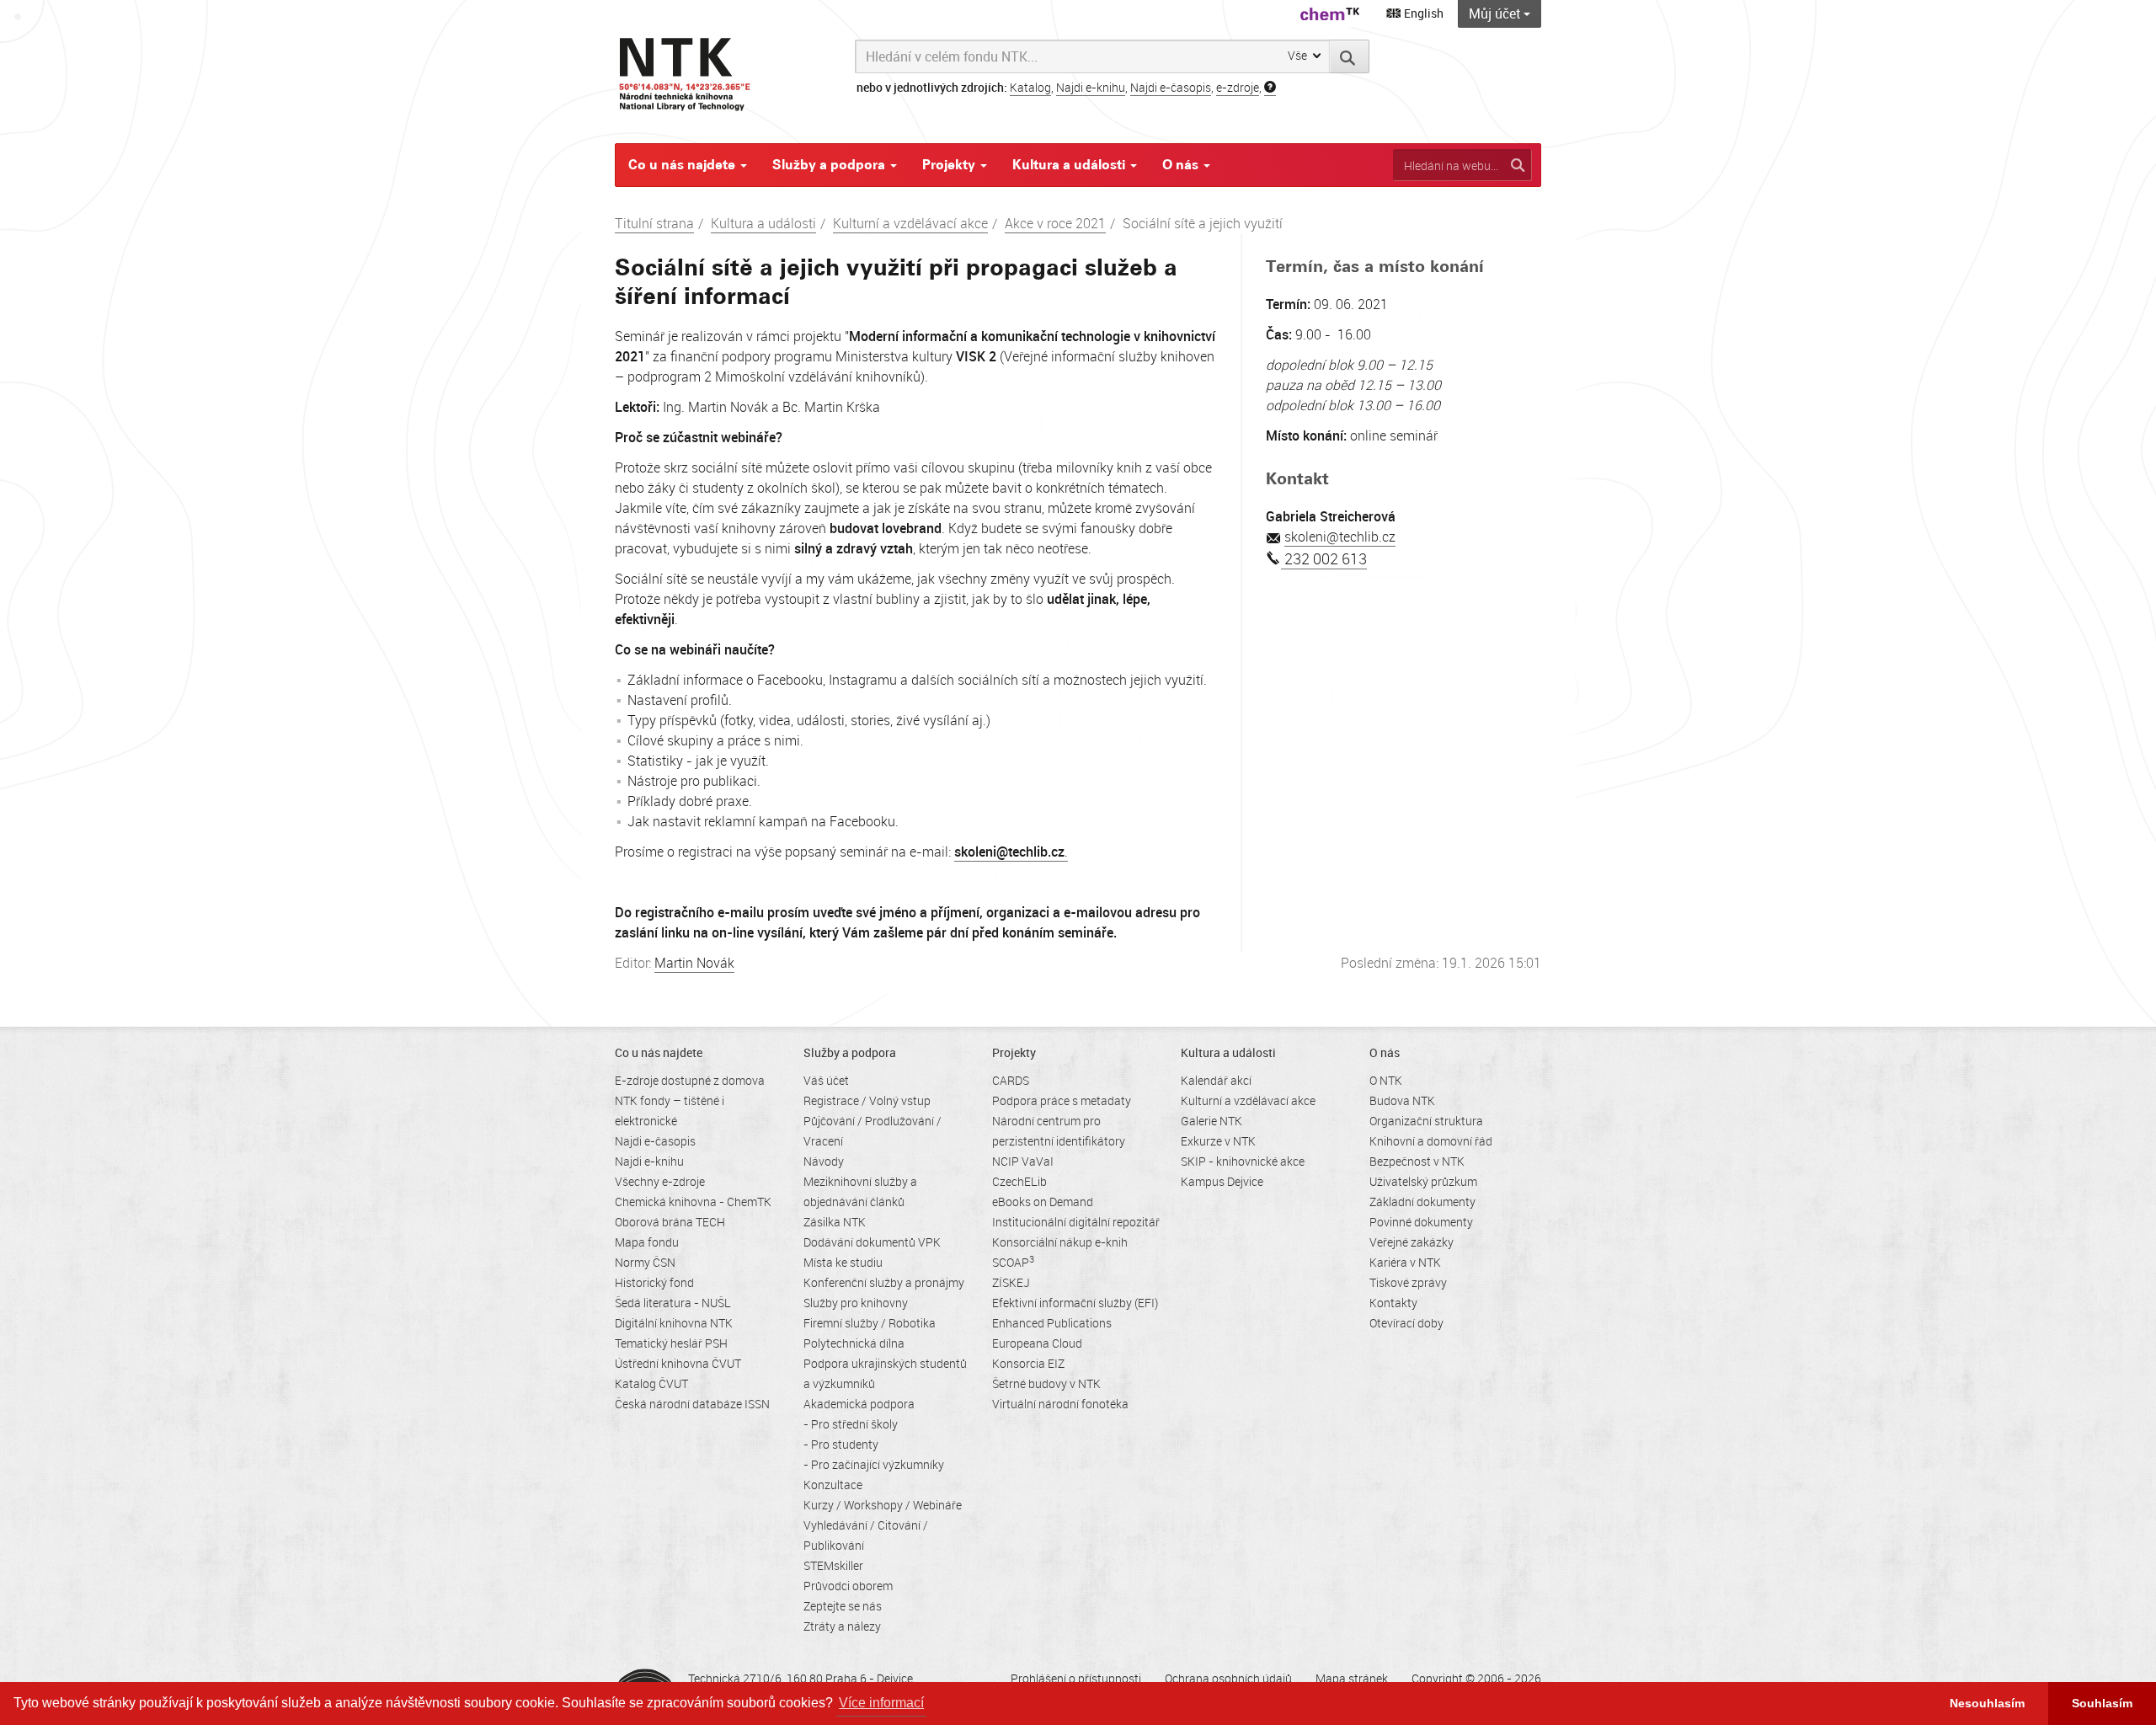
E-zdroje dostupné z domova (690, 1080)
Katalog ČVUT (651, 1383)
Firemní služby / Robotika (870, 1323)
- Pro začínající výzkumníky (874, 1464)
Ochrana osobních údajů (1228, 1678)
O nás (1182, 165)
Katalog (1030, 87)
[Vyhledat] (1350, 56)
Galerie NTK (1211, 1121)
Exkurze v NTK (1218, 1141)
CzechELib (1019, 1181)
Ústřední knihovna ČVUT (678, 1363)
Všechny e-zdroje (660, 1181)
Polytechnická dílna (854, 1343)
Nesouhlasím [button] (1987, 1703)
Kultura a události (1070, 165)
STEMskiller (833, 1565)
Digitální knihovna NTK (674, 1323)
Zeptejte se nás (843, 1606)
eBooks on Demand (1043, 1202)
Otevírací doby (1406, 1323)
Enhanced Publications (1052, 1323)
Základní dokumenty (1422, 1202)
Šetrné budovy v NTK (1046, 1383)
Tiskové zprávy (1408, 1282)
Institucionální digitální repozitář (1076, 1222)
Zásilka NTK (835, 1222)
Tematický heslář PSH (671, 1343)
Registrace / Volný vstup (867, 1100)
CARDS (1011, 1080)
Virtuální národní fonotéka (1060, 1404)
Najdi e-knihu (1091, 87)
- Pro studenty (841, 1444)
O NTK (1386, 1080)
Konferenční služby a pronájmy (884, 1282)
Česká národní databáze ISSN (692, 1404)
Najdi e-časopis (1171, 87)
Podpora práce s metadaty (1062, 1100)
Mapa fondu (647, 1242)
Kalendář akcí (1216, 1080)
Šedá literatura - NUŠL (673, 1303)
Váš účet (826, 1080)
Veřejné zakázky (1412, 1242)
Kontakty (1393, 1303)
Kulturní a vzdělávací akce (910, 223)
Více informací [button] (881, 1703)
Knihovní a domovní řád (1431, 1141)
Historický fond (654, 1282)
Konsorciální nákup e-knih (1060, 1242)
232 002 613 (1324, 558)
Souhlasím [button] (2102, 1703)
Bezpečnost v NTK (1417, 1161)
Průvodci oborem (848, 1586)
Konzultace (833, 1485)
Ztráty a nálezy (842, 1626)
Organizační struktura (1426, 1121)
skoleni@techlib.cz (1340, 537)
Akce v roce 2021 (1055, 223)
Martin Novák (694, 963)
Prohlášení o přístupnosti (1076, 1678)
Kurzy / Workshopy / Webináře (883, 1505)
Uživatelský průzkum (1423, 1181)
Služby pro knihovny (856, 1303)
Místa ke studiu (843, 1262)
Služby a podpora (830, 165)
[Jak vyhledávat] (1270, 88)
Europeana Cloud (1037, 1343)
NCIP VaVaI (1023, 1161)
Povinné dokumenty (1421, 1222)
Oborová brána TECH (670, 1222)
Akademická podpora (859, 1404)
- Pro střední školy (851, 1424)
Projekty (950, 165)
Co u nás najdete (683, 165)
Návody (824, 1161)
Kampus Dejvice (1222, 1181)
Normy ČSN (645, 1262)
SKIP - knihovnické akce (1243, 1161)
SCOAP (1013, 1262)
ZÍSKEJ (1011, 1282)
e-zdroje (1238, 87)
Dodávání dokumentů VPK (872, 1242)
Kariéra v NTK (1405, 1262)
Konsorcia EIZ (1028, 1363)
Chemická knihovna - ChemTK (693, 1202)
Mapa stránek (1352, 1678)
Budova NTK (1402, 1100)
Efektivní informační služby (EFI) (1075, 1303)
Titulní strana (654, 223)
